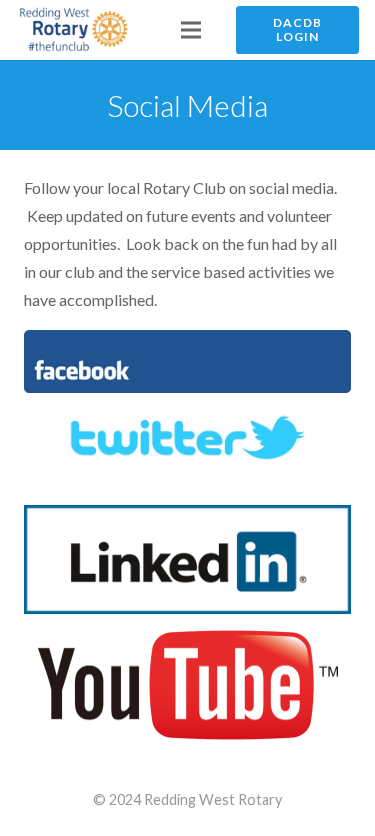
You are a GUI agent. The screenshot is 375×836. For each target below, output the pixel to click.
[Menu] (191, 30)
